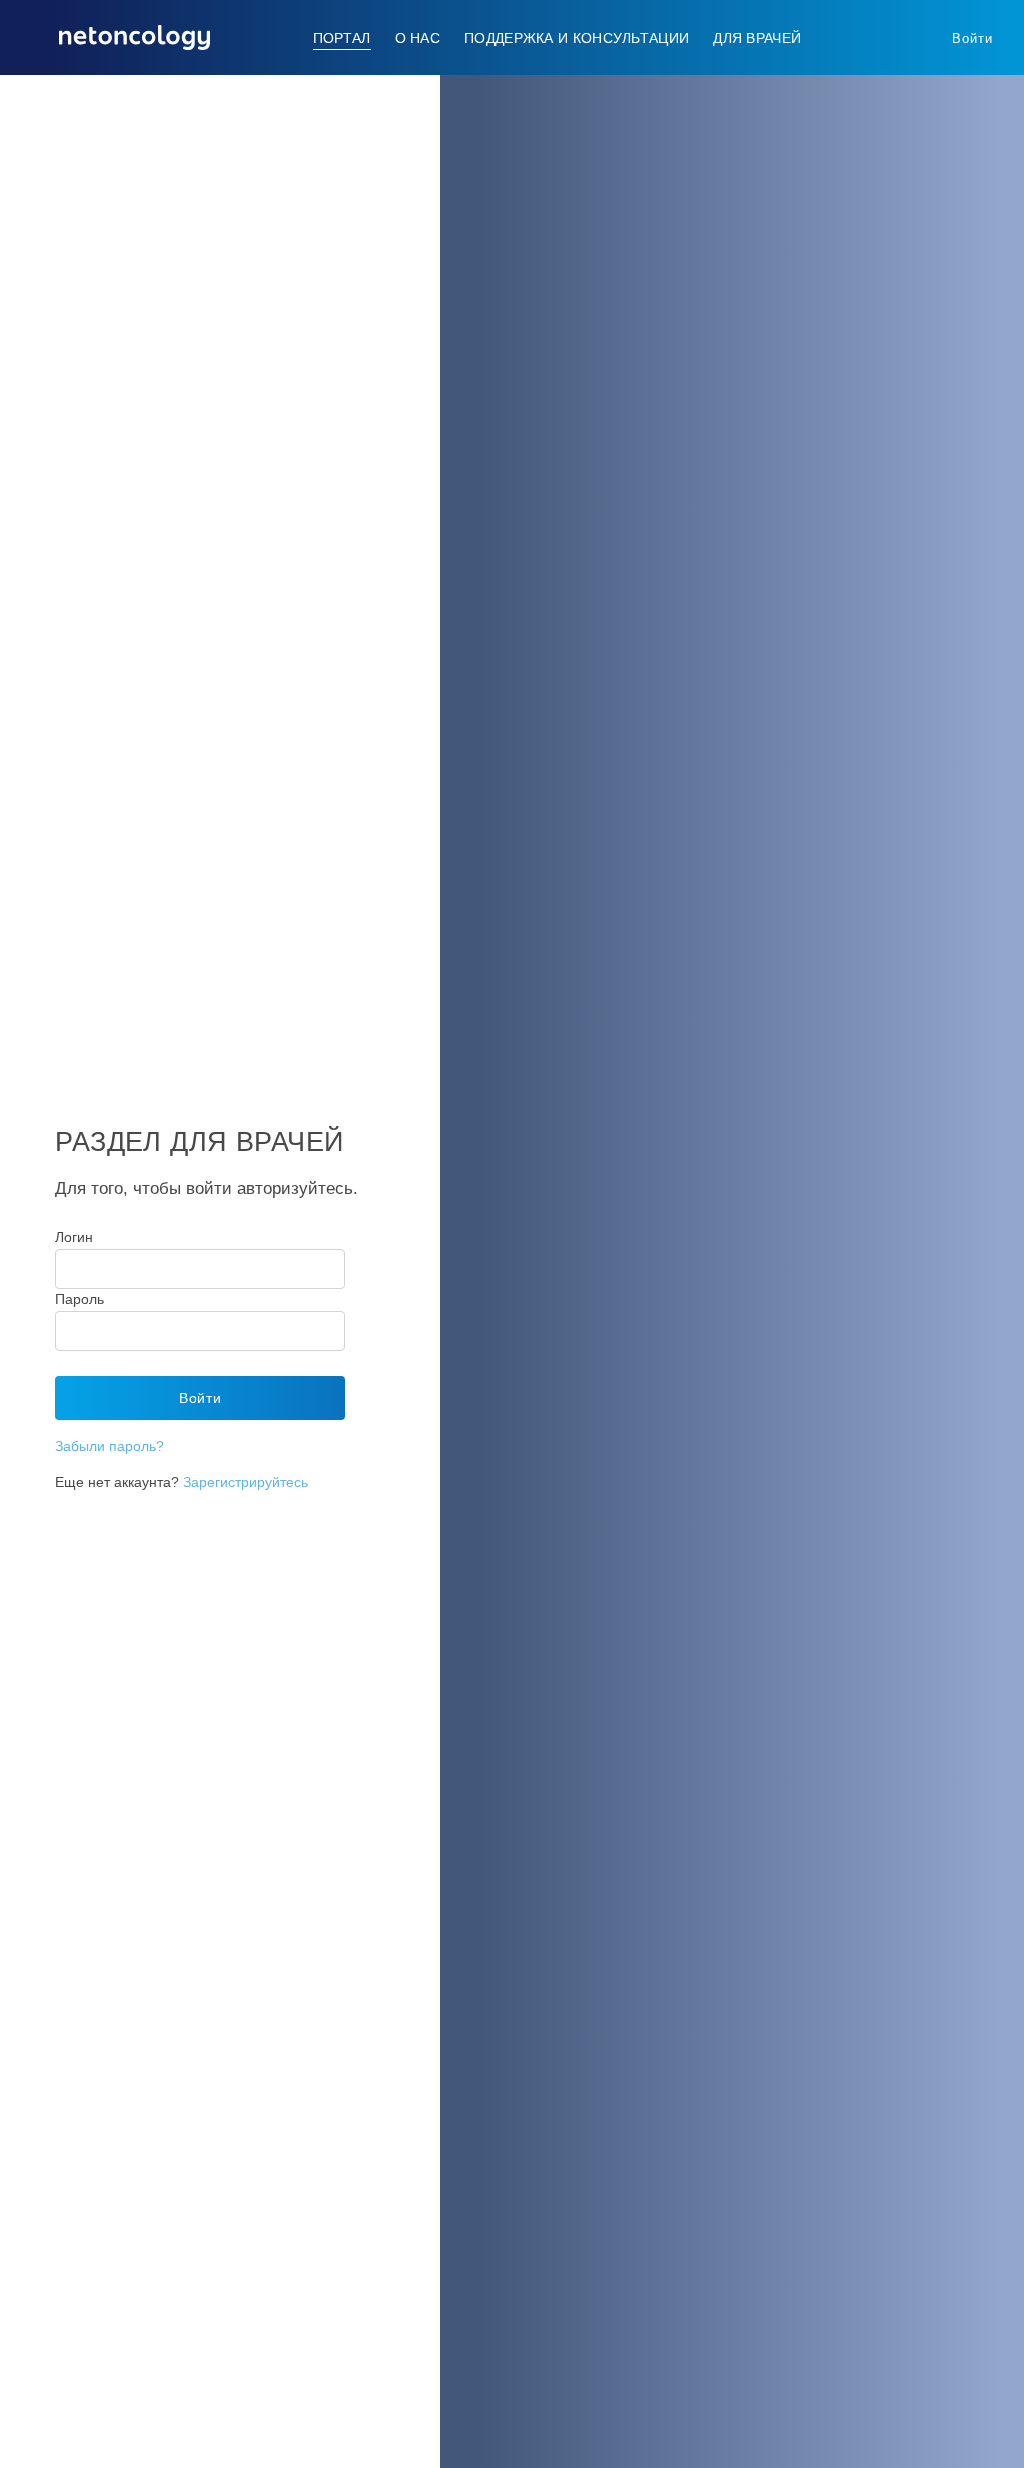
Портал (342, 38)
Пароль (79, 1299)
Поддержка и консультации (576, 38)
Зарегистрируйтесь (245, 1482)
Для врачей (757, 38)
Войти (972, 38)
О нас (418, 38)
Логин (74, 1237)
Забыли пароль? (109, 1446)
